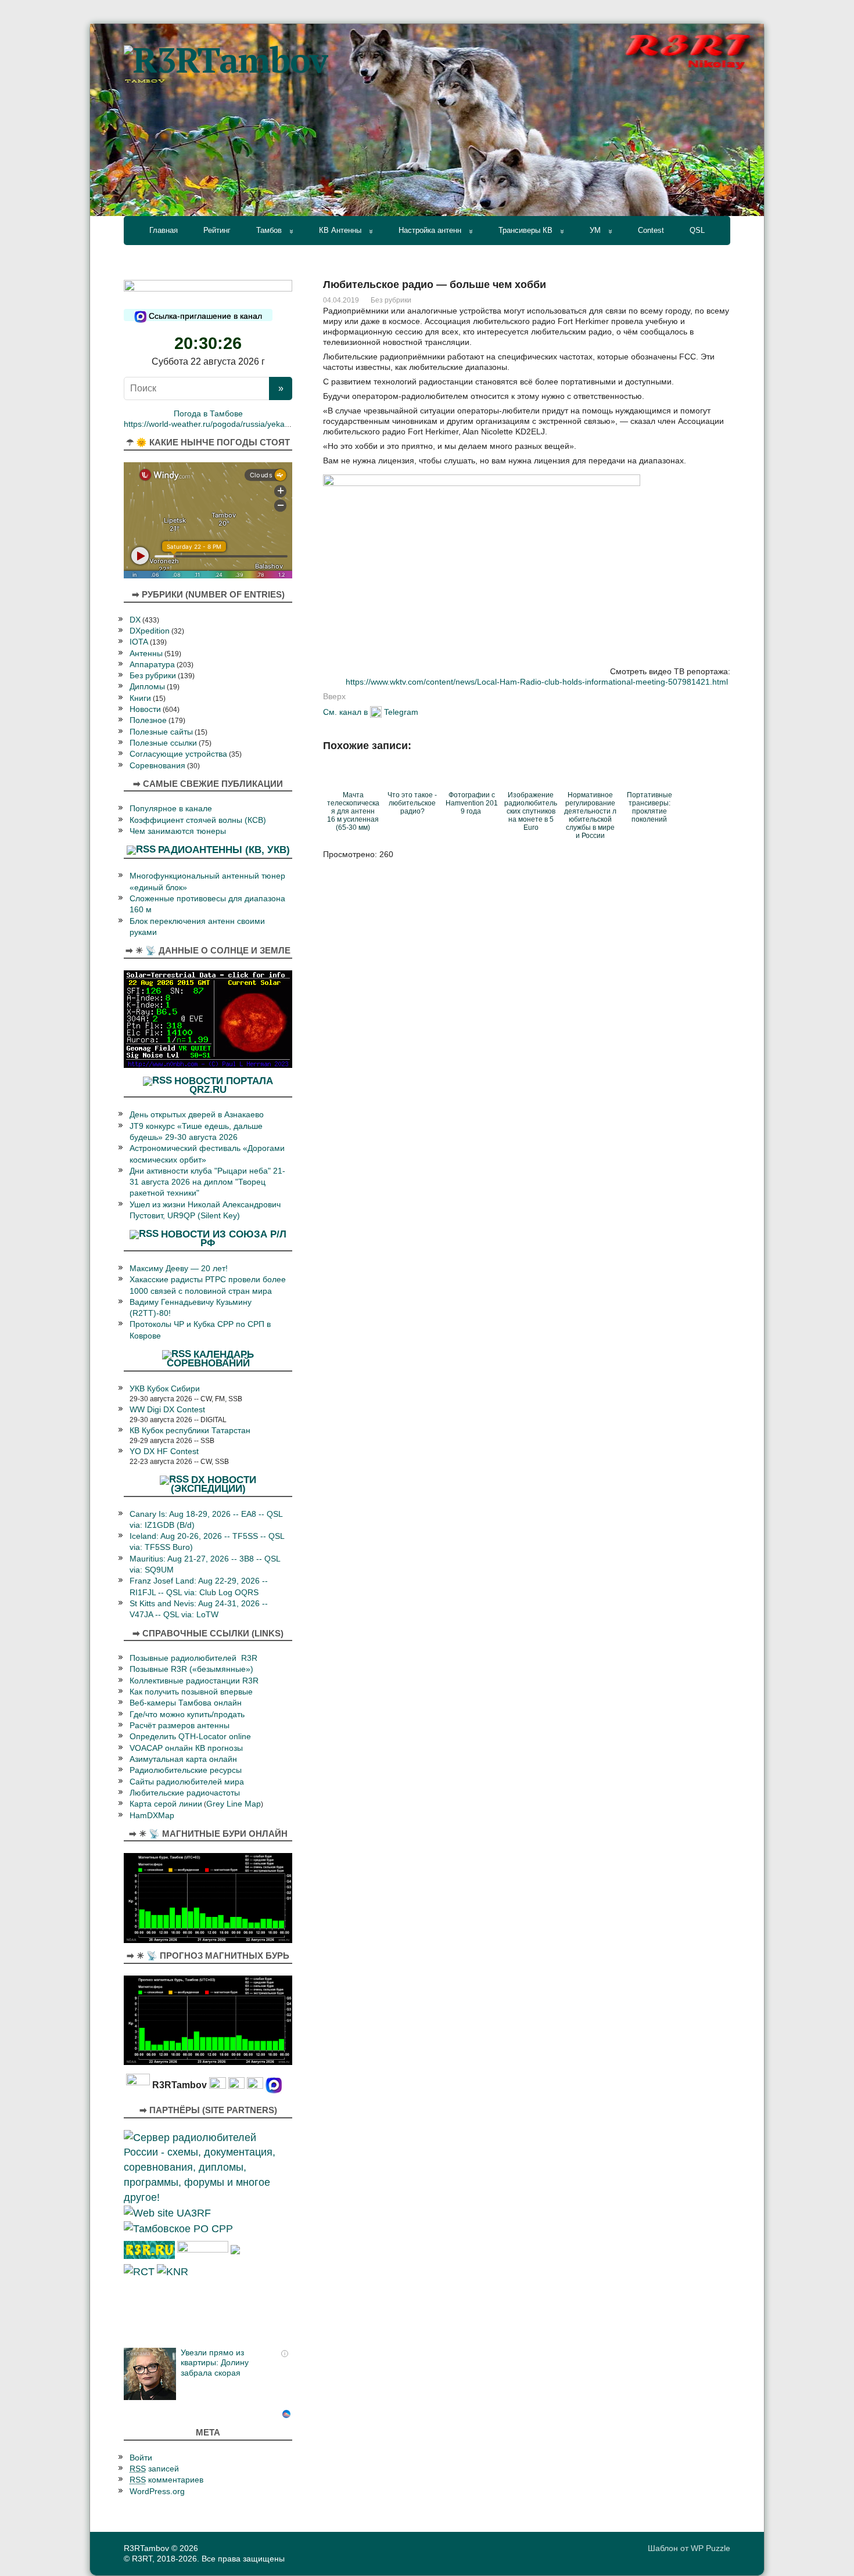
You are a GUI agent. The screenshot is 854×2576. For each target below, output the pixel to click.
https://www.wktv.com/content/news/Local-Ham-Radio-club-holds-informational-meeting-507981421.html (537, 682)
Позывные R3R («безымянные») (191, 1669)
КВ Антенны (340, 230)
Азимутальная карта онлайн (183, 1759)
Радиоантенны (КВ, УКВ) (224, 850)
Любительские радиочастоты (185, 1793)
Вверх (334, 696)
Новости (145, 709)
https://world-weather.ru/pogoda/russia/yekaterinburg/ (222, 424)
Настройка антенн (430, 230)
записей (154, 2469)
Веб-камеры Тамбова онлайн (186, 1703)
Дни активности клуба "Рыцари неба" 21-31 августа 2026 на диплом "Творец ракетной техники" (207, 1182)
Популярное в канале (171, 809)
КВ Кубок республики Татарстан (190, 1431)
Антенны (146, 654)
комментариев (166, 2480)
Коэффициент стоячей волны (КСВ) (198, 820)
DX (135, 620)
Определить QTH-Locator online (190, 1737)
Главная (164, 230)
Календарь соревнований (211, 1359)
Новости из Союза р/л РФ (224, 1238)
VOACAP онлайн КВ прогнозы (186, 1748)
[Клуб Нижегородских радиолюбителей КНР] (173, 2271)
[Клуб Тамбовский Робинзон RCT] (139, 2271)
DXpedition (150, 631)
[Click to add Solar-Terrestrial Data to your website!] (208, 1018)
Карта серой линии (166, 1804)
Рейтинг (217, 230)
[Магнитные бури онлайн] (208, 1897)
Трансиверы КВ (525, 230)
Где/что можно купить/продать (187, 1715)
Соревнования (157, 766)
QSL (697, 230)
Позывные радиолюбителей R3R (193, 1658)
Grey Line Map (234, 1804)
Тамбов (269, 230)
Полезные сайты (161, 732)
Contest (651, 230)
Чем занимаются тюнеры (178, 831)
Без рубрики (391, 300)
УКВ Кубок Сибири (165, 1389)
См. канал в (345, 712)
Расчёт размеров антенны (180, 1726)
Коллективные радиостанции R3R (194, 1681)
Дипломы (147, 687)
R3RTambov (146, 2548)
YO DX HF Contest (164, 1451)
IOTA (139, 642)
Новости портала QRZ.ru (224, 1084)
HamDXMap (152, 1816)
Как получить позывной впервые (191, 1692)
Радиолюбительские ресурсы (186, 1770)
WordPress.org (157, 2492)
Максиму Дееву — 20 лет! (179, 1269)
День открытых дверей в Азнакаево (197, 1115)
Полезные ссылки (163, 743)
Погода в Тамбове (208, 414)
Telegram (401, 712)
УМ (595, 230)
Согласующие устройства (178, 754)
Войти (141, 2458)
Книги (140, 698)
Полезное (148, 720)
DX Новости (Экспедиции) (214, 1484)
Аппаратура (152, 665)
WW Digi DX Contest (167, 1410)
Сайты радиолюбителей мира (187, 1782)
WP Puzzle (711, 2548)
